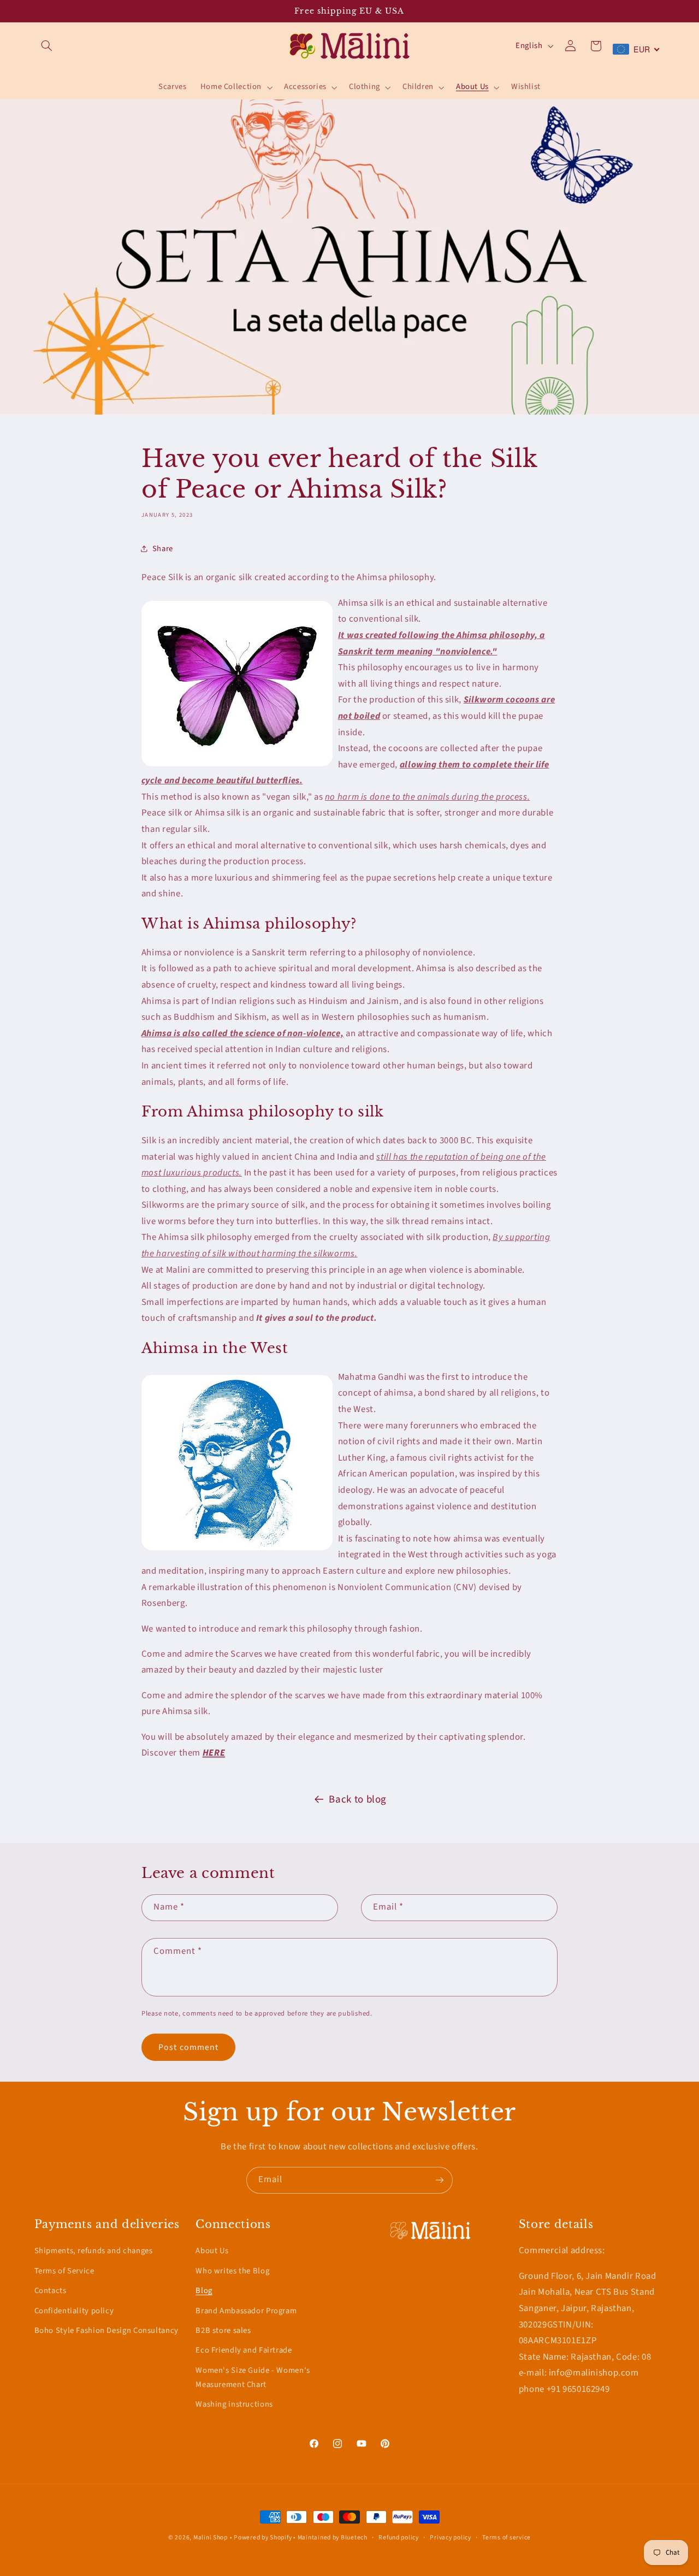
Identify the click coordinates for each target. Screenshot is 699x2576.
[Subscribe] (440, 2180)
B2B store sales (223, 2330)
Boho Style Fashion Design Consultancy (106, 2330)
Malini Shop (211, 2537)
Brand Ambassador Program (246, 2311)
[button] (47, 46)
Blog (204, 2291)
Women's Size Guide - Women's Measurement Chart (253, 2377)
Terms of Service (64, 2271)
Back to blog (358, 1800)
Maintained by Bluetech (333, 2537)
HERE (214, 1753)
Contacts (51, 2291)
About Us (212, 2251)
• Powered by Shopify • (264, 2537)
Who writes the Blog (232, 2271)
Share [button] (163, 549)
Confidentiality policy (74, 2311)
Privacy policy (450, 2537)
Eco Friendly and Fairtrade (244, 2350)
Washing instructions (234, 2404)
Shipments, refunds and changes (94, 2251)
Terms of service (507, 2537)
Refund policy (399, 2537)
